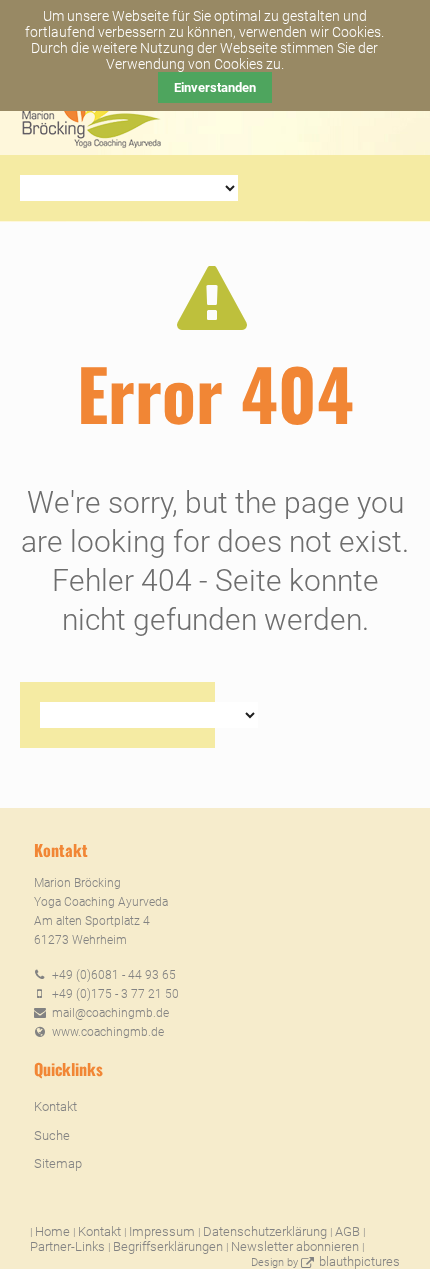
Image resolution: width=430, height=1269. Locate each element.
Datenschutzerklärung (265, 1231)
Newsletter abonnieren (295, 1246)
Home (52, 1231)
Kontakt (55, 1106)
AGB (347, 1231)
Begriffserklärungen (168, 1246)
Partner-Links (67, 1246)
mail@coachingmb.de (110, 1013)
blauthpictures (359, 1261)
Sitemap (58, 1163)
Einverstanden (215, 87)
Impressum (162, 1231)
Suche (52, 1135)
